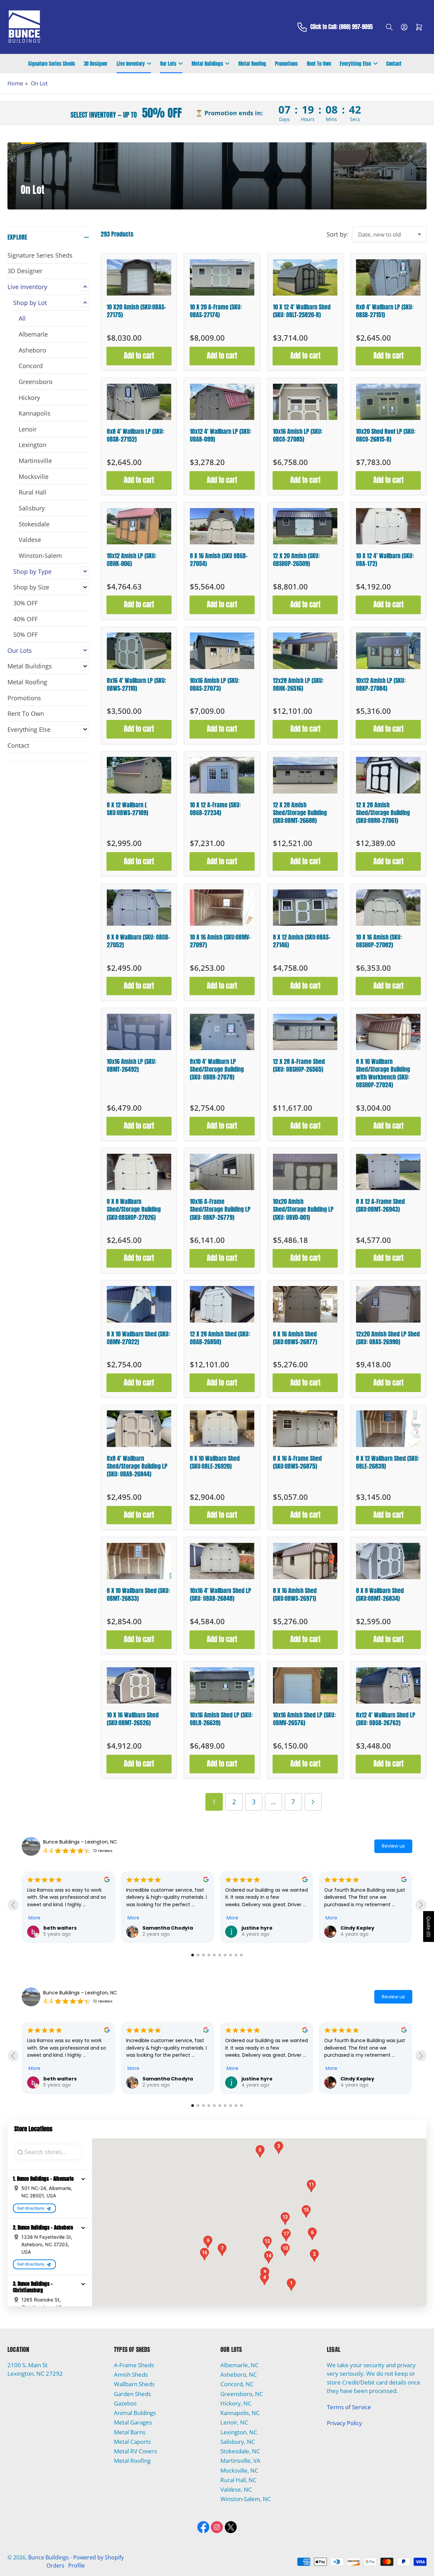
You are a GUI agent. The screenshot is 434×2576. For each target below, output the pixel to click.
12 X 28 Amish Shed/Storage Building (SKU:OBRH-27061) (383, 813)
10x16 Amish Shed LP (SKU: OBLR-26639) (221, 1719)
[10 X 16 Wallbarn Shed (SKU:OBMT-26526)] (139, 1685)
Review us (393, 1846)
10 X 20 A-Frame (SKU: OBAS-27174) (216, 311)
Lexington (33, 445)
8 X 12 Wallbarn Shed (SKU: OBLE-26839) (388, 1462)
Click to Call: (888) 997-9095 (341, 27)
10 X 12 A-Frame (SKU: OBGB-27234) (215, 809)
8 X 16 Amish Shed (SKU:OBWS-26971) (295, 1594)
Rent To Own (319, 64)
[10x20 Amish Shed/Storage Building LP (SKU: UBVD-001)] (305, 1172)
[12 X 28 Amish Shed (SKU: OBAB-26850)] (222, 1304)
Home (15, 83)
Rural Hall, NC (239, 2480)
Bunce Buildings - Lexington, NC (80, 1842)
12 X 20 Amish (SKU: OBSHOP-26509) (296, 560)
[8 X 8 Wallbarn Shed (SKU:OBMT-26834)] (388, 1561)
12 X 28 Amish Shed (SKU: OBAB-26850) (220, 1338)
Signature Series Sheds (52, 64)
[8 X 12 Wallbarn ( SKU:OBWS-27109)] (139, 775)
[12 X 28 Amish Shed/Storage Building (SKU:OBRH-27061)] (388, 775)
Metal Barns (130, 2432)
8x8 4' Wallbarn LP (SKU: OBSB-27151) (385, 311)
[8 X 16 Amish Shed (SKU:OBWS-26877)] (305, 1304)
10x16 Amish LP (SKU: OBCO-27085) (298, 435)
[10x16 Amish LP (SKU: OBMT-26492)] (139, 1032)
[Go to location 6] (220, 1955)
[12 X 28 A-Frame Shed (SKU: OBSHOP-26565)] (305, 1032)
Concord (31, 366)
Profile (76, 2565)
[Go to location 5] (214, 1955)
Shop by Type (32, 571)
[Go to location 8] (231, 1955)
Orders (55, 2565)
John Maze (354, 2079)
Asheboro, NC (239, 2374)
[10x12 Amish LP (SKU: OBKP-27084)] (388, 651)
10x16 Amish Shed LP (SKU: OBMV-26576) (304, 1719)
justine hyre (257, 1928)
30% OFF (25, 603)
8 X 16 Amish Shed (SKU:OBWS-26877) (295, 1338)
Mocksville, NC (239, 2470)
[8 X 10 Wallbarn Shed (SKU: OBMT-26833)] (139, 1561)
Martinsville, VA (240, 2461)
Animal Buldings (135, 2413)
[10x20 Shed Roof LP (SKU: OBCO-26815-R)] (388, 402)
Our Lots (168, 64)
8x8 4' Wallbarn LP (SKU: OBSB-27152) (135, 435)
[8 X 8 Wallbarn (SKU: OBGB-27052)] (139, 908)
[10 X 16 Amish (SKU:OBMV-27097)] (222, 908)
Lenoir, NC (234, 2422)
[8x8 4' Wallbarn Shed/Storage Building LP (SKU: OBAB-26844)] (139, 1428)
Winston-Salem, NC (246, 2499)
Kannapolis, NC (240, 2413)
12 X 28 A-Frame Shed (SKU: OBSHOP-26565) (299, 1065)
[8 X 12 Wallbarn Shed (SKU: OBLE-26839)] (388, 1428)
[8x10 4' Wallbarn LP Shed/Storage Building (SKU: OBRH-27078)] (222, 1032)
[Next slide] (421, 1905)
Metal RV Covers (135, 2451)
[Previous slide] (13, 1905)
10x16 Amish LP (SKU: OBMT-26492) (132, 1065)
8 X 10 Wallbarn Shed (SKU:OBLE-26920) (215, 1462)
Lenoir (28, 429)
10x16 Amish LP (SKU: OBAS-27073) (215, 684)
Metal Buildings (207, 64)
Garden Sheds (132, 2394)
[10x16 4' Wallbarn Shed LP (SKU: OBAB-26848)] (222, 1561)
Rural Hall (33, 492)
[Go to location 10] (241, 1955)
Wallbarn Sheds (134, 2384)
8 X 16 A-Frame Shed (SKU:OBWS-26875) (297, 1462)
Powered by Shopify (98, 2557)
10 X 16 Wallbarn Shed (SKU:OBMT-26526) (133, 1719)
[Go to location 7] (225, 1955)
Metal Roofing (252, 64)
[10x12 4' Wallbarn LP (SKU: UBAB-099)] (222, 402)
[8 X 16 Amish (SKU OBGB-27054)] (222, 526)
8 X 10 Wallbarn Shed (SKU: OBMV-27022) (138, 1338)
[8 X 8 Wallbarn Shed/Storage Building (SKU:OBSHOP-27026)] (139, 1172)
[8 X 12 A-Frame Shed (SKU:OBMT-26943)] (388, 1172)
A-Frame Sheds (134, 2365)
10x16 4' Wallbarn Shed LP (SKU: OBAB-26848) (221, 1594)
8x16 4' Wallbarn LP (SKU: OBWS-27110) (136, 684)
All (22, 318)
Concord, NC (237, 2384)
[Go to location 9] (236, 1955)
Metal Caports (132, 2442)
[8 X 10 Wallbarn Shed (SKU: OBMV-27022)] (139, 1304)
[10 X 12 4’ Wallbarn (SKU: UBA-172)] (388, 526)
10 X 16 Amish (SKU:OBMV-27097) (220, 941)
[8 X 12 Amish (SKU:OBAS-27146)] (305, 908)
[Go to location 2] (198, 1955)
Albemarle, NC (240, 2365)
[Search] (389, 27)
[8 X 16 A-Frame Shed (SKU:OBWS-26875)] (305, 1428)
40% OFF (25, 619)
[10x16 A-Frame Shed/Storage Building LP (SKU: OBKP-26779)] (222, 1172)
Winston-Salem (40, 556)
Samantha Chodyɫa (168, 1928)
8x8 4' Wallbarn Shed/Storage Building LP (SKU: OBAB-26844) (137, 1466)
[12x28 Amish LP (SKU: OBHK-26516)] (305, 651)
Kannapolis (35, 413)
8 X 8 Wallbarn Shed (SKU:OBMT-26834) (380, 1594)
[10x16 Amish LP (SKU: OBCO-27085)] (305, 402)
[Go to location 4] (209, 1955)
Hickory (29, 398)
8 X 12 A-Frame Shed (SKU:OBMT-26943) (380, 1205)
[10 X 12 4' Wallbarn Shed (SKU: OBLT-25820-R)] (305, 277)
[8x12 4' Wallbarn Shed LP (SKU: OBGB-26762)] (388, 1685)
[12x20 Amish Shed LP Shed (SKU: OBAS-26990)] (388, 1304)
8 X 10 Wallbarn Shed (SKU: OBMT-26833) (138, 1594)
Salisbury (32, 508)
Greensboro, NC (242, 2394)
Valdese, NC (236, 2489)
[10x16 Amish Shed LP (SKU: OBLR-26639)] (222, 1685)
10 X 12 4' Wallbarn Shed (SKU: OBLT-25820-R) (302, 311)
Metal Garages (133, 2422)
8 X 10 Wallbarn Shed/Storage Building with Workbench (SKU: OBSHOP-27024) (383, 1073)
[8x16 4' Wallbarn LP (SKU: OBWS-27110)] (139, 651)
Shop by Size (31, 587)
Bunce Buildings (48, 2557)
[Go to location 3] (203, 1955)
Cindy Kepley (357, 1928)
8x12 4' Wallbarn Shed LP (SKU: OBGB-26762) (386, 1719)
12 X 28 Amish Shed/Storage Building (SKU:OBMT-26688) (300, 813)
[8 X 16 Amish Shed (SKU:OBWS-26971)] (305, 1561)
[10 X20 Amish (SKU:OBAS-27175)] (139, 277)
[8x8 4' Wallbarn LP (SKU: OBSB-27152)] (139, 402)
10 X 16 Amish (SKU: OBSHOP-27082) (379, 941)
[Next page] (313, 1802)
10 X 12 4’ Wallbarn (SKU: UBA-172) (385, 560)
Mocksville (34, 477)
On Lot (39, 83)
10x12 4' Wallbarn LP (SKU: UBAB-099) (221, 435)
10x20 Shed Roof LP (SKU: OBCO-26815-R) (386, 435)
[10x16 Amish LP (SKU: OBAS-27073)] (222, 651)
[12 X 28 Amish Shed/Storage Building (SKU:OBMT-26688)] (305, 775)
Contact (394, 64)
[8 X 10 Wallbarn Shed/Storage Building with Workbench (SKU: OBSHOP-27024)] (388, 1032)
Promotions (286, 64)
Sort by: (337, 234)
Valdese (30, 540)
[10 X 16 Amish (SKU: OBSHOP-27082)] (388, 908)
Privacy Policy (344, 2423)
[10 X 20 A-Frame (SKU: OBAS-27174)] (222, 277)
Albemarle (33, 334)
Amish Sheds (131, 2374)
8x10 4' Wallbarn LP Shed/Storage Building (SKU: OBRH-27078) (217, 1069)
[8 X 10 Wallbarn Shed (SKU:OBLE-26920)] (222, 1428)
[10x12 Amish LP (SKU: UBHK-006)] (139, 526)
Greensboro (36, 382)
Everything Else (355, 64)
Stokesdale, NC (240, 2451)
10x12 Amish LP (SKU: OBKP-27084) (381, 684)
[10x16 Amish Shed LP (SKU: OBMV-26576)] (305, 1685)
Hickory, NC (236, 2403)
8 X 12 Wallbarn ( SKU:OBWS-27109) (127, 809)
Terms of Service (349, 2407)
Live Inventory (131, 64)
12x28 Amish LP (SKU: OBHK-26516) (298, 684)
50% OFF (25, 635)
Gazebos (125, 2403)
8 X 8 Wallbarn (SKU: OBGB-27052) (139, 941)
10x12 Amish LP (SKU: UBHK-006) (132, 560)
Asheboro (32, 350)
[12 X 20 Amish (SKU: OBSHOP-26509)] (305, 526)
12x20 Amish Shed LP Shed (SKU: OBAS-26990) (388, 1338)
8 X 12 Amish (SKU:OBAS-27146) (302, 941)
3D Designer (96, 64)
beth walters (60, 1928)
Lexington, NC (239, 2432)
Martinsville (35, 461)
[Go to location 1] (193, 1955)
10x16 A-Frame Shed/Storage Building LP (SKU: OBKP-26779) (220, 1209)
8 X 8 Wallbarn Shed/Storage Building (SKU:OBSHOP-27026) (134, 1209)
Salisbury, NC (238, 2442)
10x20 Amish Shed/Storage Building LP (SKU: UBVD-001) (303, 1209)
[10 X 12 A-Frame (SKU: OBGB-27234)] (222, 775)
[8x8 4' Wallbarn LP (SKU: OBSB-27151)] (388, 277)
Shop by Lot (30, 303)
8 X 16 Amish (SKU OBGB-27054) (219, 560)
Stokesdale (34, 524)
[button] (83, 2179)
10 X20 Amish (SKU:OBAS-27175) (136, 311)
